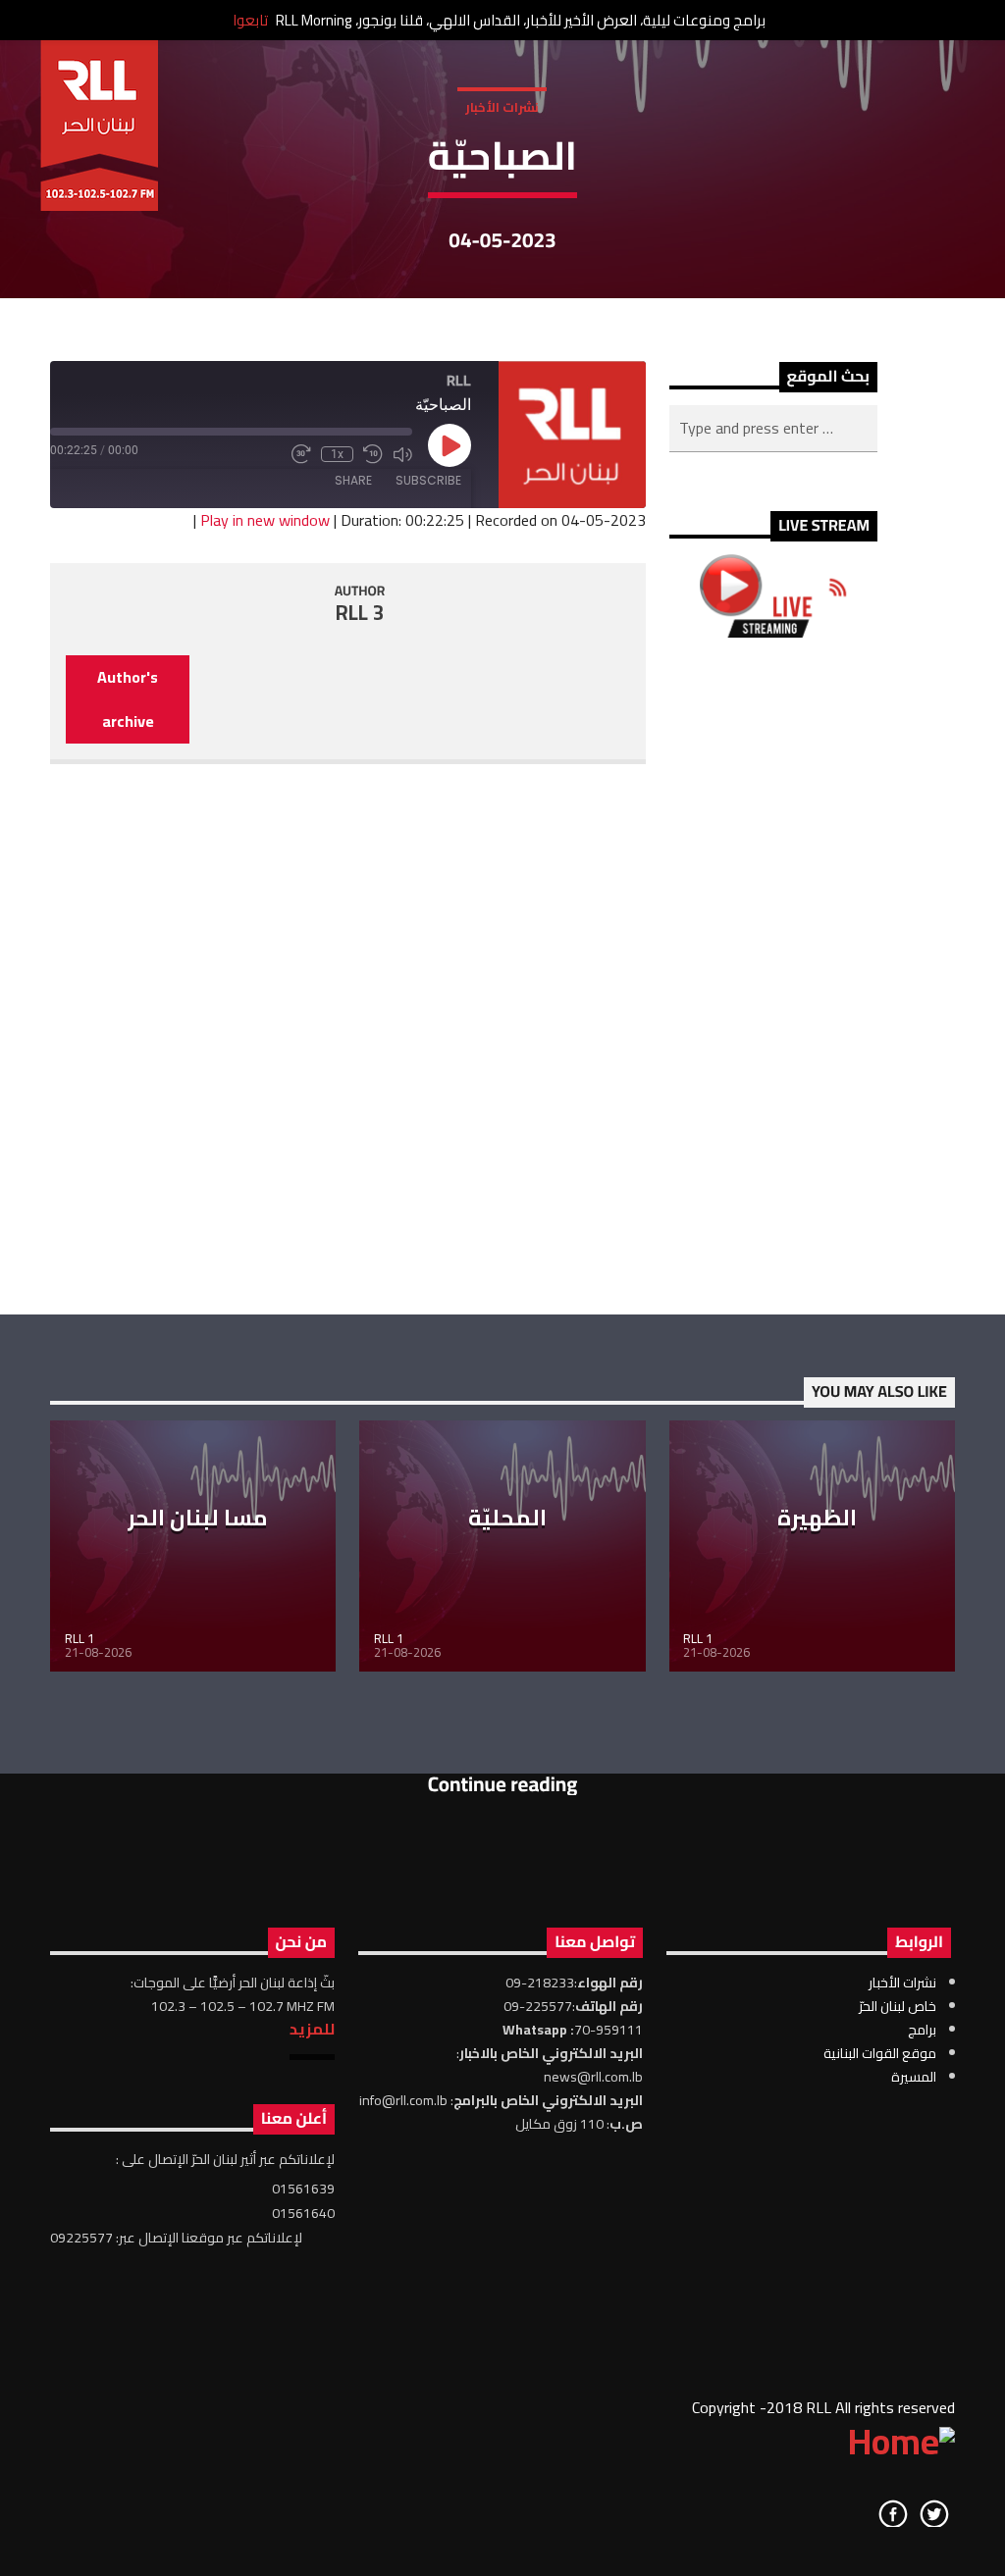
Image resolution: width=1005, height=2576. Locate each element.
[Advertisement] (773, 976)
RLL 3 (360, 613)
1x (337, 454)
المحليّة (507, 1518)
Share (353, 480)
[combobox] (773, 429)
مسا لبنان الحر (198, 1518)
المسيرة (914, 2077)
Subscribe (428, 480)
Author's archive (128, 699)
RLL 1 (79, 1638)
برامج (922, 2030)
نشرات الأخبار (502, 107)
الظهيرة (817, 1518)
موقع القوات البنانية (880, 2053)
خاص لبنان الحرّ (898, 2006)
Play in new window (265, 520)
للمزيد (312, 2029)
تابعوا (250, 20)
